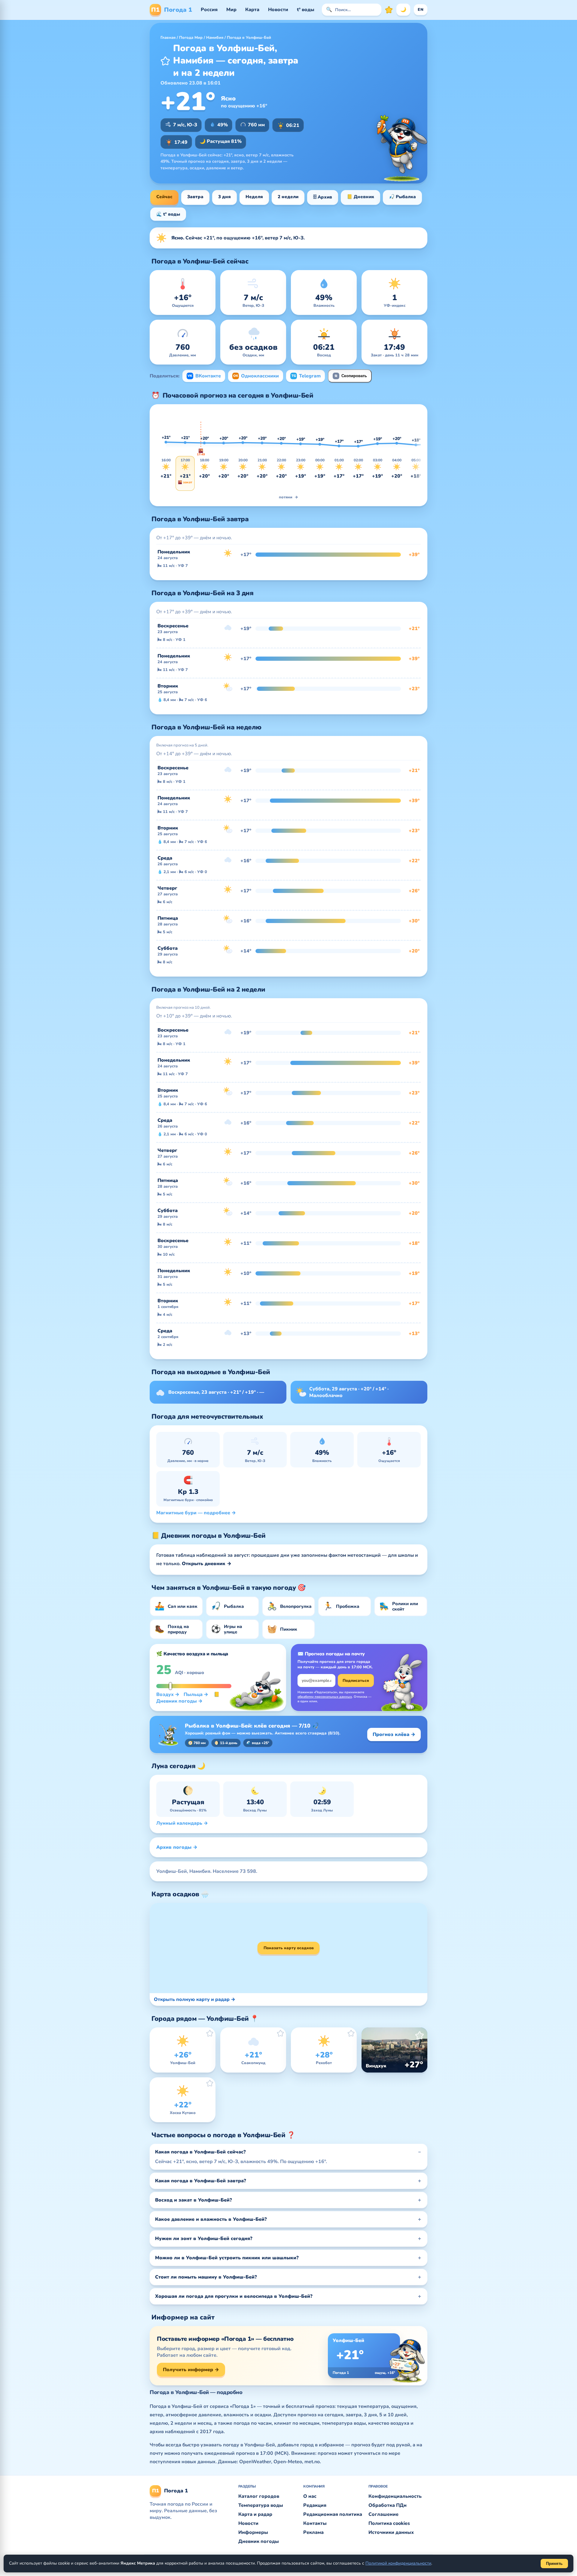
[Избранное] (389, 10)
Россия (209, 10)
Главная (168, 38)
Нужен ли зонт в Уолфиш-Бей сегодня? (204, 2239)
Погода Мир (191, 38)
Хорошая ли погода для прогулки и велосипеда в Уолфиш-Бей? (234, 2296)
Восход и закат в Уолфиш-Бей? (194, 2200)
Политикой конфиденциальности (398, 2563)
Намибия (215, 38)
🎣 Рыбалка (402, 197)
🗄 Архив (323, 197)
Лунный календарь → (182, 1823)
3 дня (224, 197)
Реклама (313, 2532)
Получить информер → (191, 2370)
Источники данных (391, 2532)
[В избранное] (165, 61)
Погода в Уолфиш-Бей (249, 38)
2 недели (288, 197)
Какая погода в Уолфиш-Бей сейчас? (200, 2152)
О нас (310, 2496)
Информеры (253, 2532)
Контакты (315, 2523)
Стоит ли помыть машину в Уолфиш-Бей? (206, 2277)
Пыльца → (196, 1694)
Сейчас (164, 197)
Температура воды (261, 2505)
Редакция (315, 2505)
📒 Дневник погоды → (188, 1698)
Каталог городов (259, 2496)
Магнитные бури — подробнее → (196, 1513)
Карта (252, 10)
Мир (231, 10)
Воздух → (168, 1694)
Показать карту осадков (289, 1948)
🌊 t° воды (168, 214)
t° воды (306, 10)
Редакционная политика (333, 2514)
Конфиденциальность (395, 2496)
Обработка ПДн (388, 2505)
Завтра (195, 197)
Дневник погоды (259, 2541)
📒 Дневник (360, 197)
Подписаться (356, 1681)
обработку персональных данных (325, 1697)
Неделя (254, 197)
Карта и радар (255, 2514)
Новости (278, 10)
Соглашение (383, 2514)
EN (421, 10)
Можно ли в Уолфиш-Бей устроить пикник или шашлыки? (227, 2258)
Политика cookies (389, 2523)
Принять (554, 2564)
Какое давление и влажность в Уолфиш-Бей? (211, 2219)
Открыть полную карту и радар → (195, 1999)
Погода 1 (172, 10)
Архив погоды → (177, 1847)
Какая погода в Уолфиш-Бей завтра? (201, 2181)
